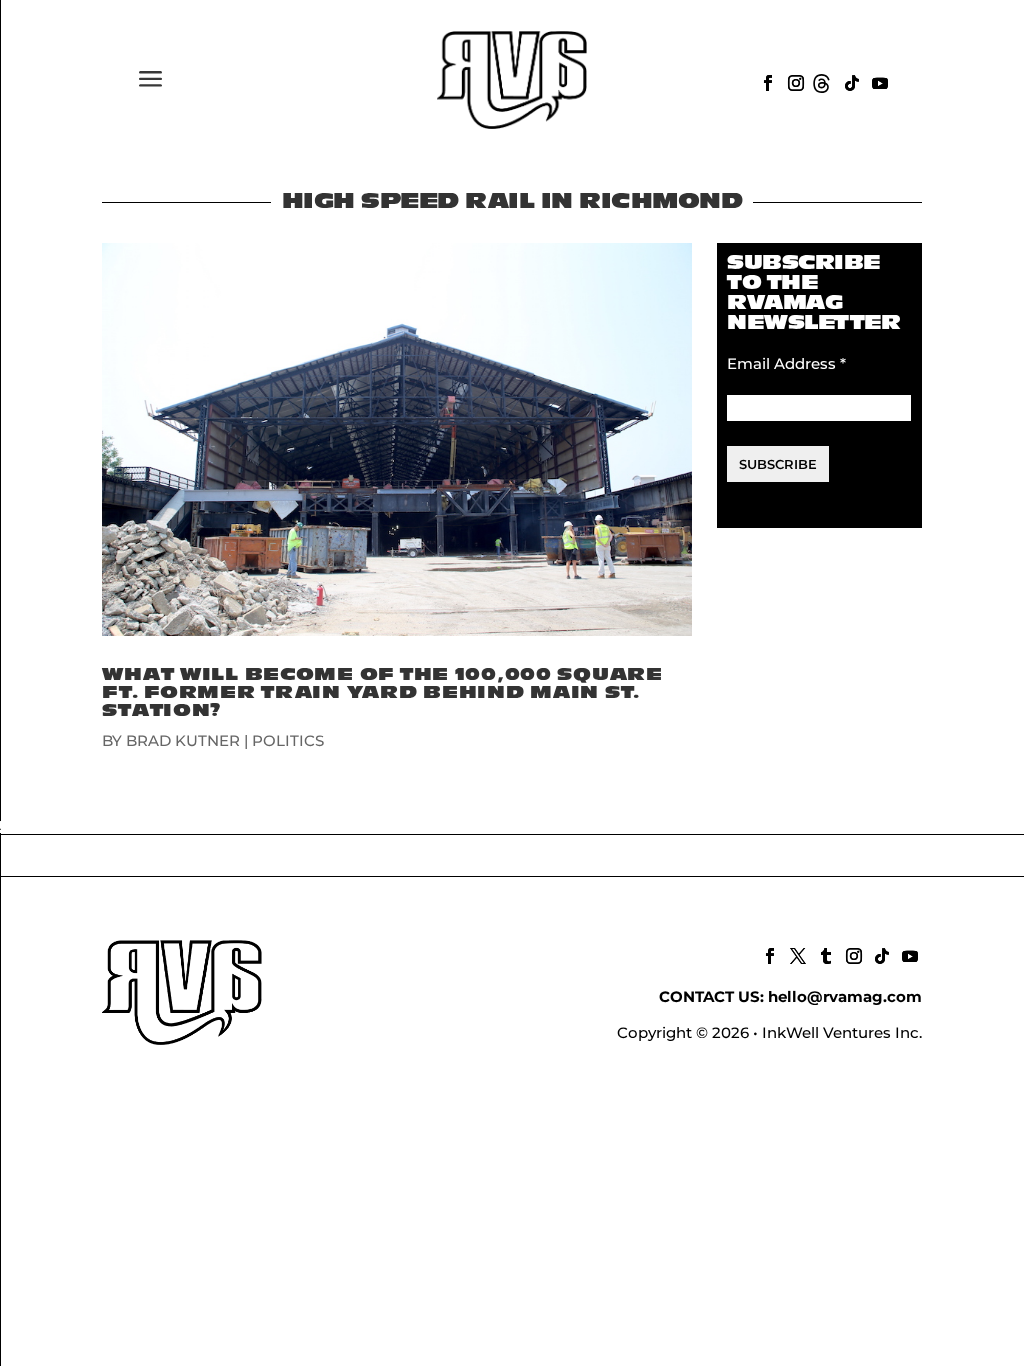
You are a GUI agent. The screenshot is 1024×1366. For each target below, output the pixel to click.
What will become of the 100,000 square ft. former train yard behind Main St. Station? (382, 692)
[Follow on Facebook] (766, 81)
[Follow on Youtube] (878, 81)
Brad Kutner (183, 740)
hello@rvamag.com (845, 996)
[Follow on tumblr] (824, 954)
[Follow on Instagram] (794, 81)
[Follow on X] (796, 954)
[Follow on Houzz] (822, 81)
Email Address (786, 363)
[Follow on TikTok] (850, 81)
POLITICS (288, 740)
